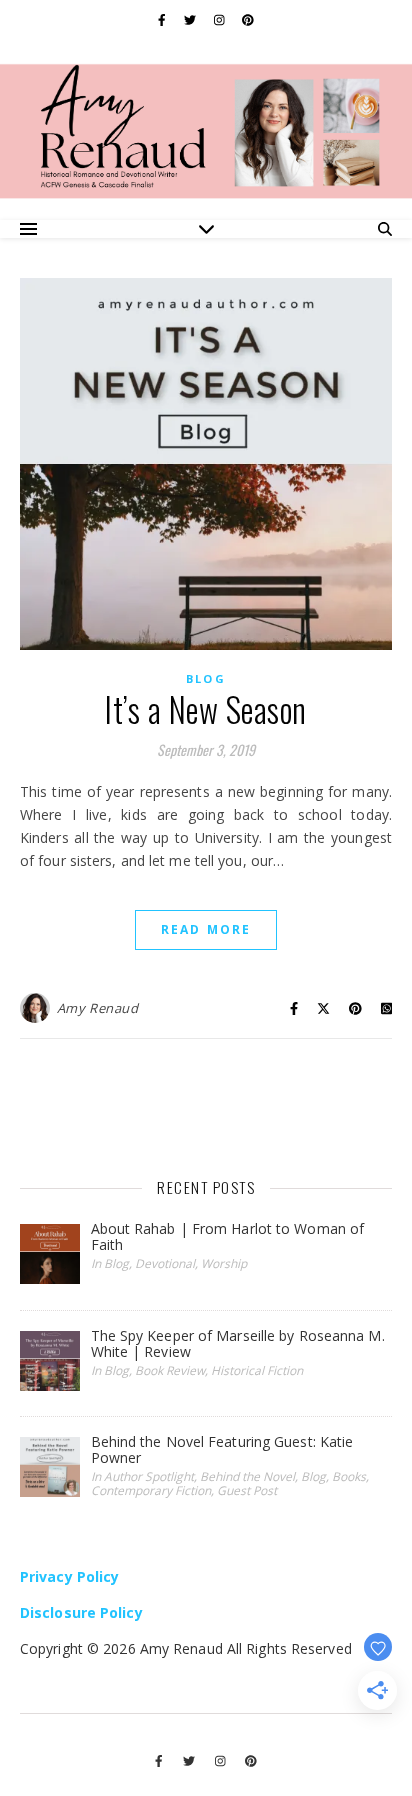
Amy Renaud (98, 1008)
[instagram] (221, 19)
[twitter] (191, 19)
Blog (205, 678)
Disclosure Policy (81, 1612)
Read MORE (206, 929)
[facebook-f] (163, 19)
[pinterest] (248, 19)
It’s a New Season (206, 709)
